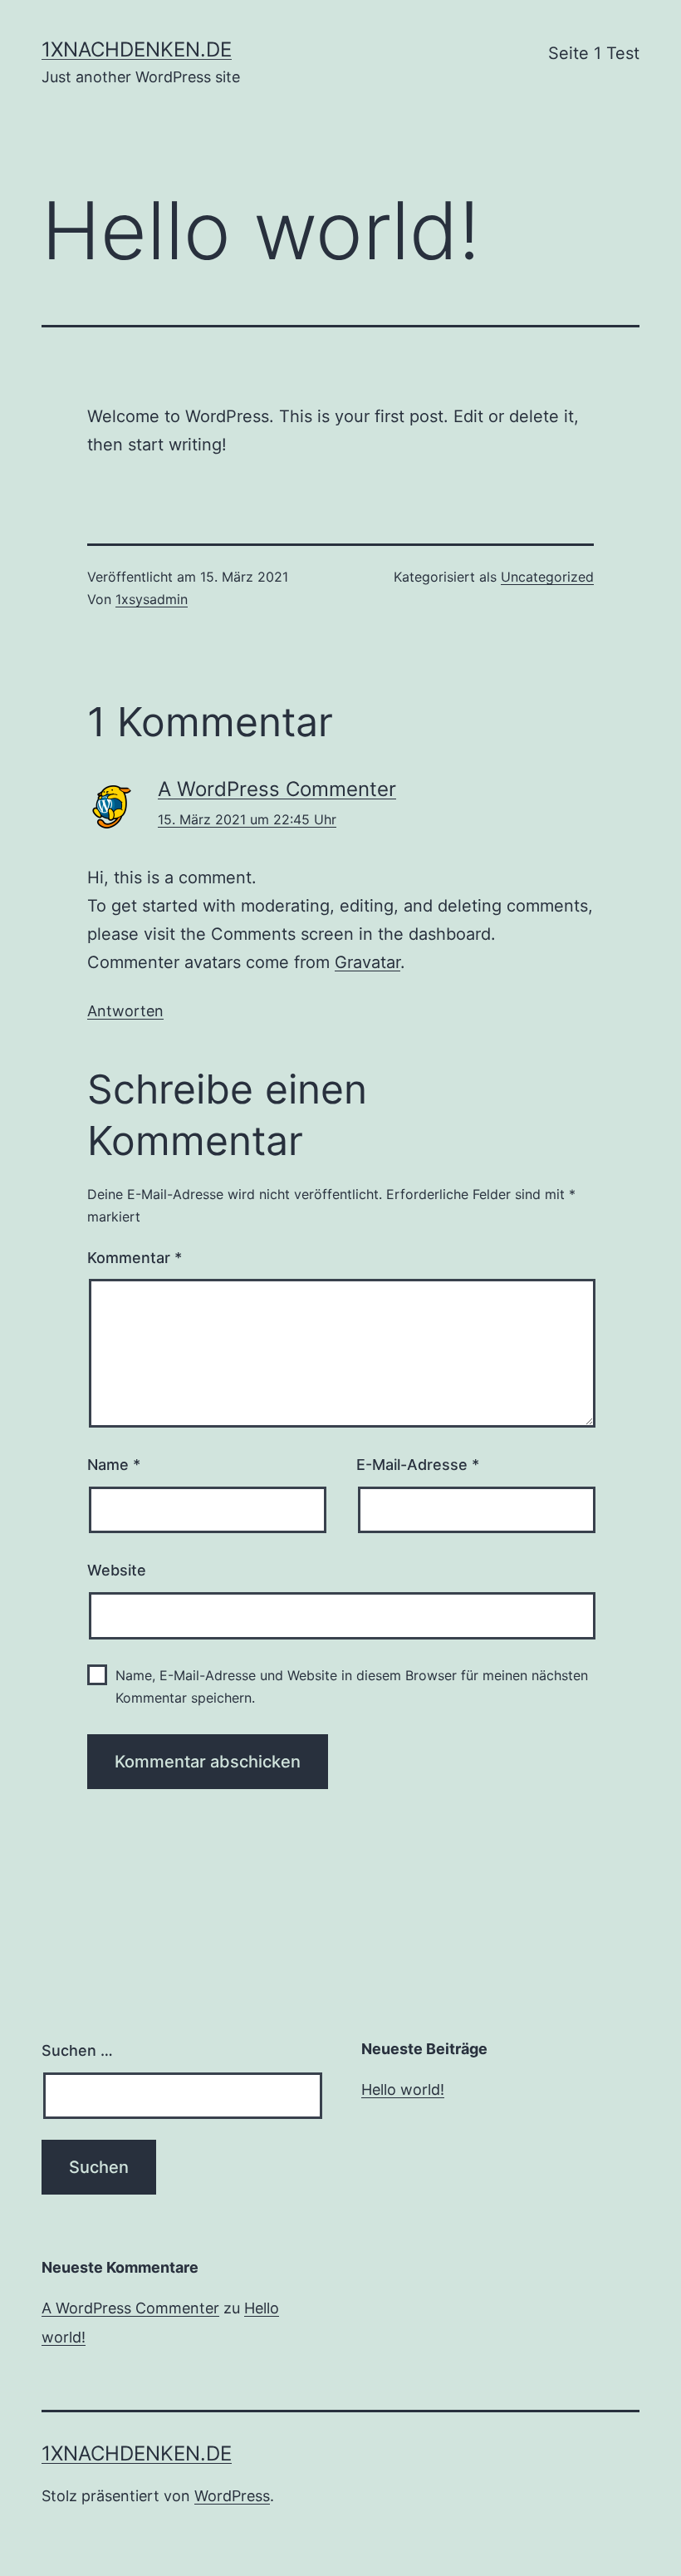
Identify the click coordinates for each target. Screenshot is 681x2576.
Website (117, 1570)
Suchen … (77, 2050)
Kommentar (135, 1258)
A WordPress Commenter (277, 789)
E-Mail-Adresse (418, 1465)
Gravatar (367, 962)
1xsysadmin (152, 599)
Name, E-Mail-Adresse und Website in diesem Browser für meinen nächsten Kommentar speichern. (352, 1686)
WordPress (232, 2496)
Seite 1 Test (594, 53)
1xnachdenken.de (137, 49)
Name (114, 1465)
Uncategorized (547, 577)
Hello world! (403, 2089)
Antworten (125, 1011)
